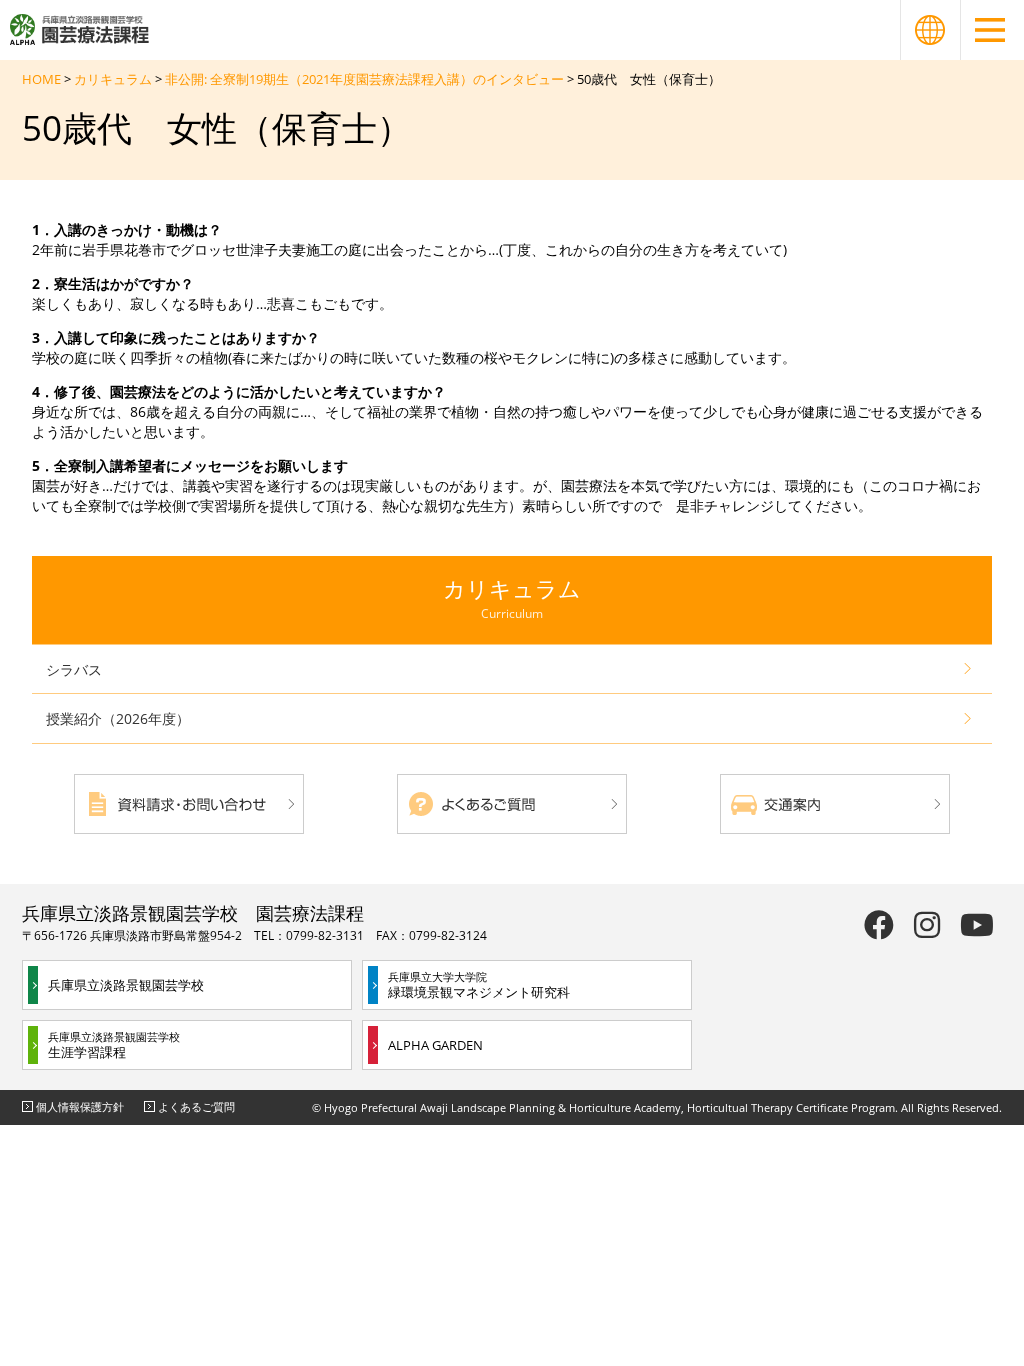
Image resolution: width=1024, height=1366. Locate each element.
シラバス (74, 669)
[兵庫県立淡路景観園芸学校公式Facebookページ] (879, 924)
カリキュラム (113, 79)
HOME (41, 79)
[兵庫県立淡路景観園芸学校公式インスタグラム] (927, 924)
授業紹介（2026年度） (118, 718)
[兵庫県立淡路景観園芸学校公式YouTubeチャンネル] (977, 924)
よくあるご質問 (196, 1106)
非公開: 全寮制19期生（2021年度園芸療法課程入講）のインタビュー (364, 79)
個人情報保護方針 (80, 1106)
